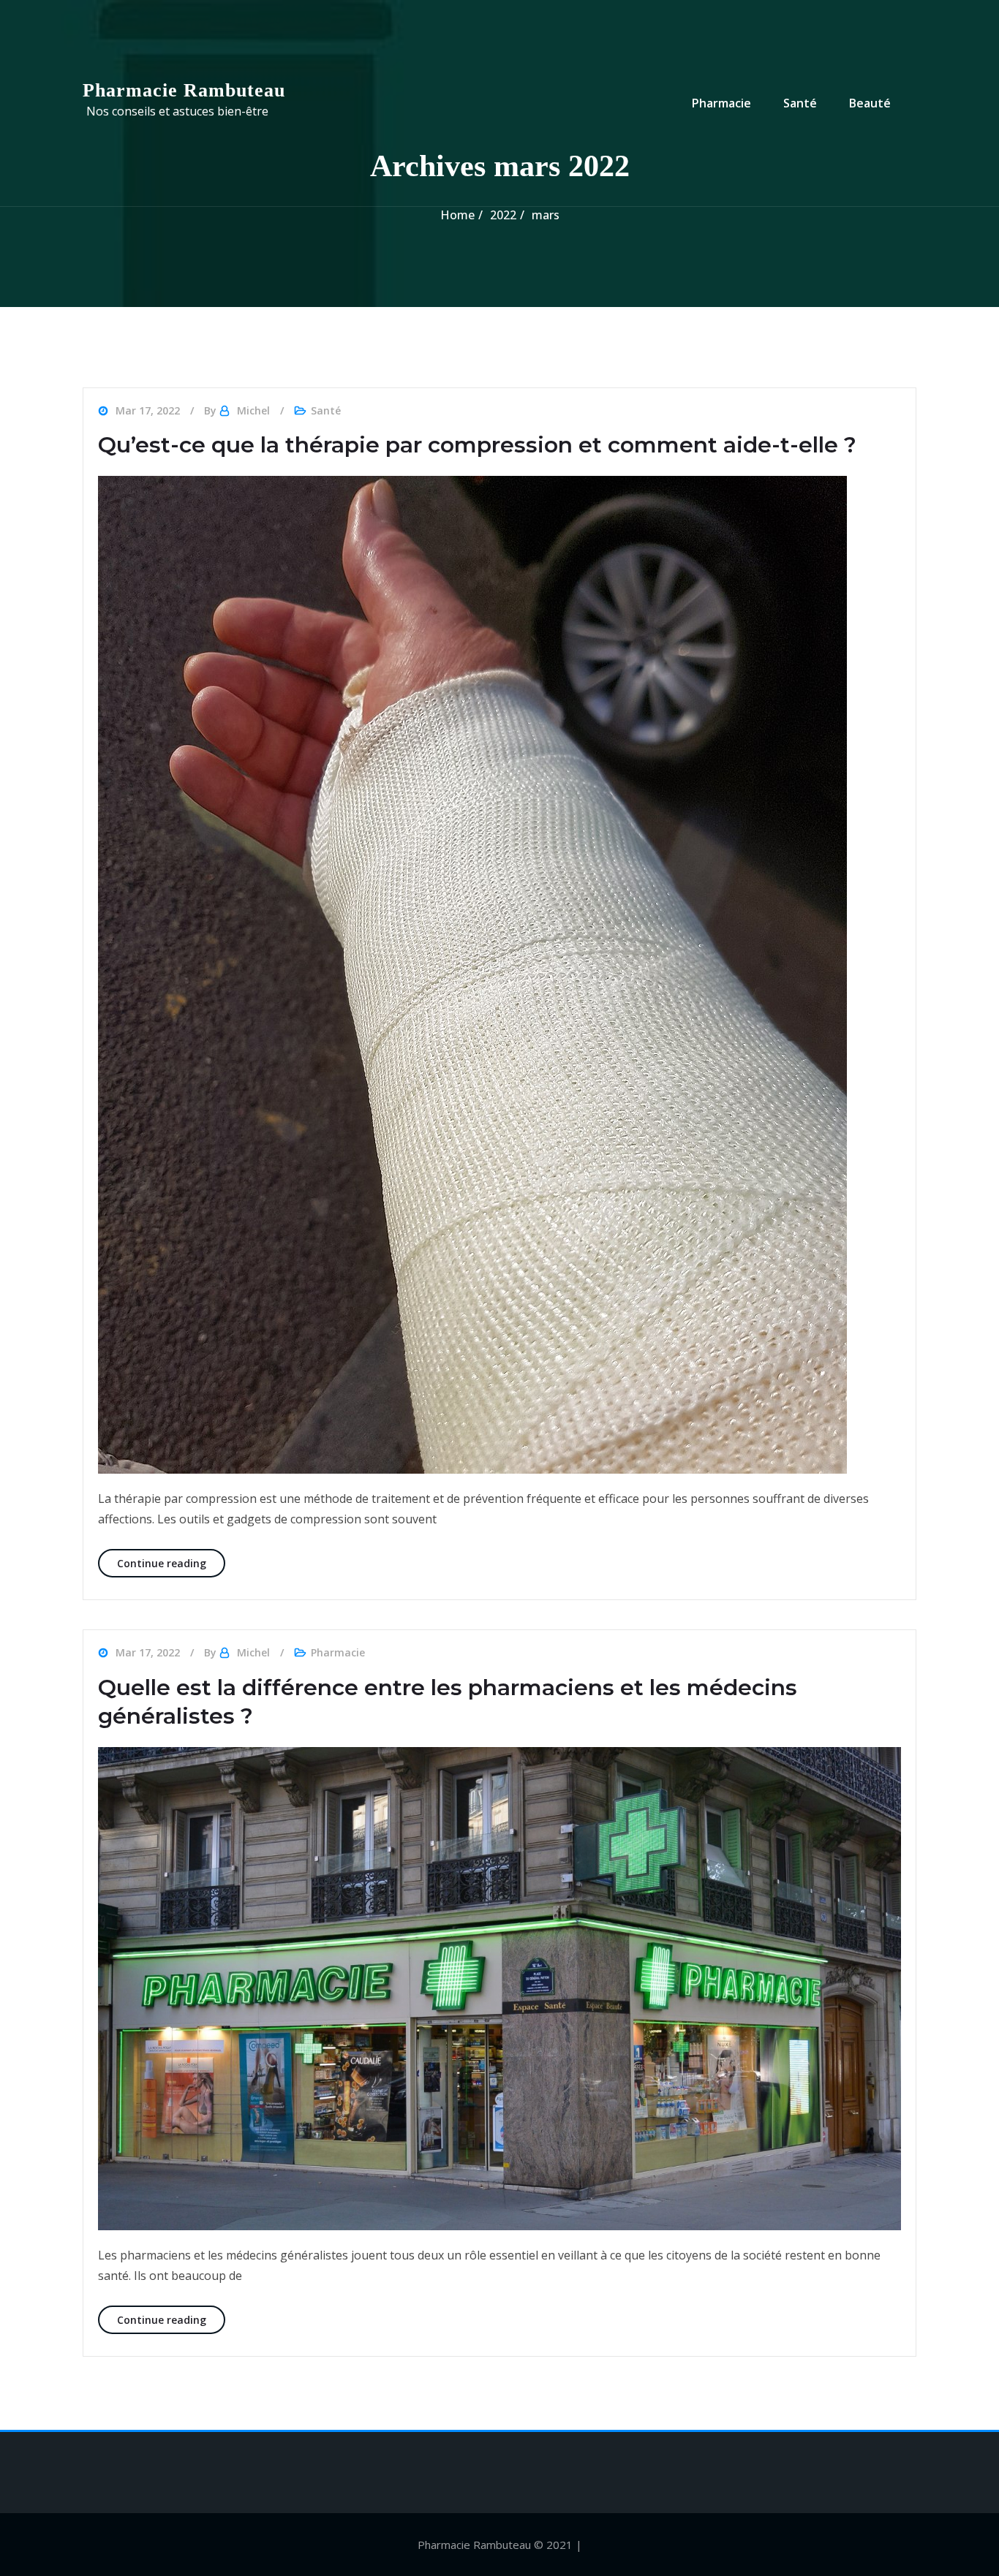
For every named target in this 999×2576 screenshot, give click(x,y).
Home (457, 215)
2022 (503, 215)
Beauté (870, 103)
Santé (800, 103)
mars (546, 215)
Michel (253, 410)
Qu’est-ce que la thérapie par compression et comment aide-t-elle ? (477, 445)
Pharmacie (721, 103)
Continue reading (171, 1563)
